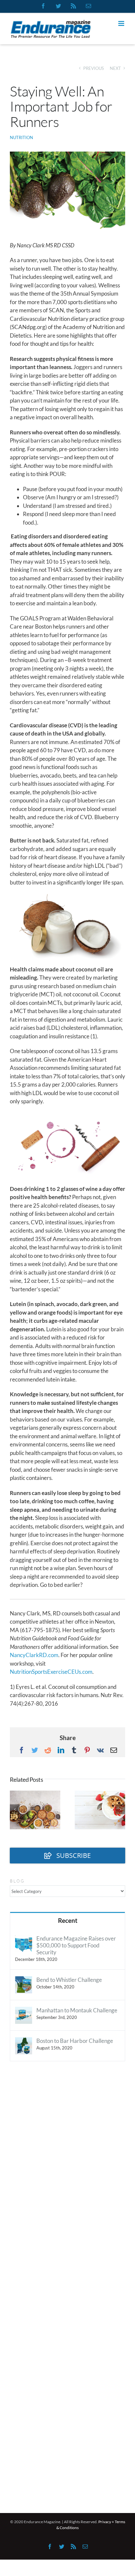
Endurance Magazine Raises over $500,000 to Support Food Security (76, 1945)
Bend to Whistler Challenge (69, 1980)
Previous (94, 68)
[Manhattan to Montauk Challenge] (24, 2011)
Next (115, 68)
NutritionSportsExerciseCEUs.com (51, 1672)
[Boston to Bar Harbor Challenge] (24, 2041)
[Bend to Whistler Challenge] (24, 1980)
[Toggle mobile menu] (122, 23)
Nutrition (21, 137)
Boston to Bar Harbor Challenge (75, 2041)
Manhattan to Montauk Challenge (77, 2010)
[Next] (120, 1809)
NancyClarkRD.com (34, 1655)
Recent (68, 1920)
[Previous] (15, 1809)
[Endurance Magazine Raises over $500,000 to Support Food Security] (24, 1939)
